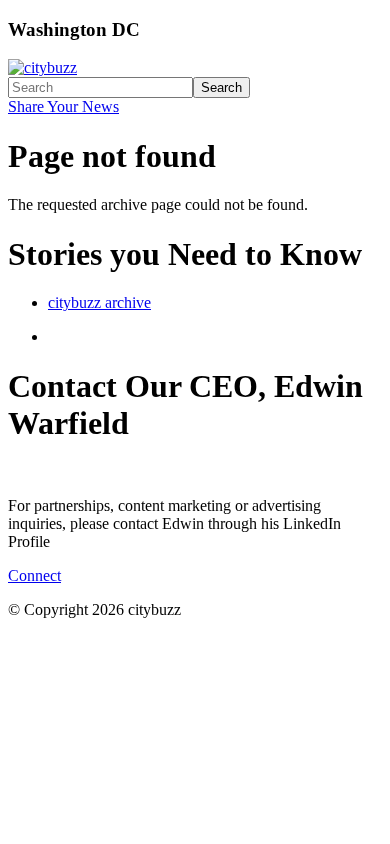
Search (221, 87)
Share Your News (63, 106)
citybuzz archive (99, 302)
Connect (34, 575)
